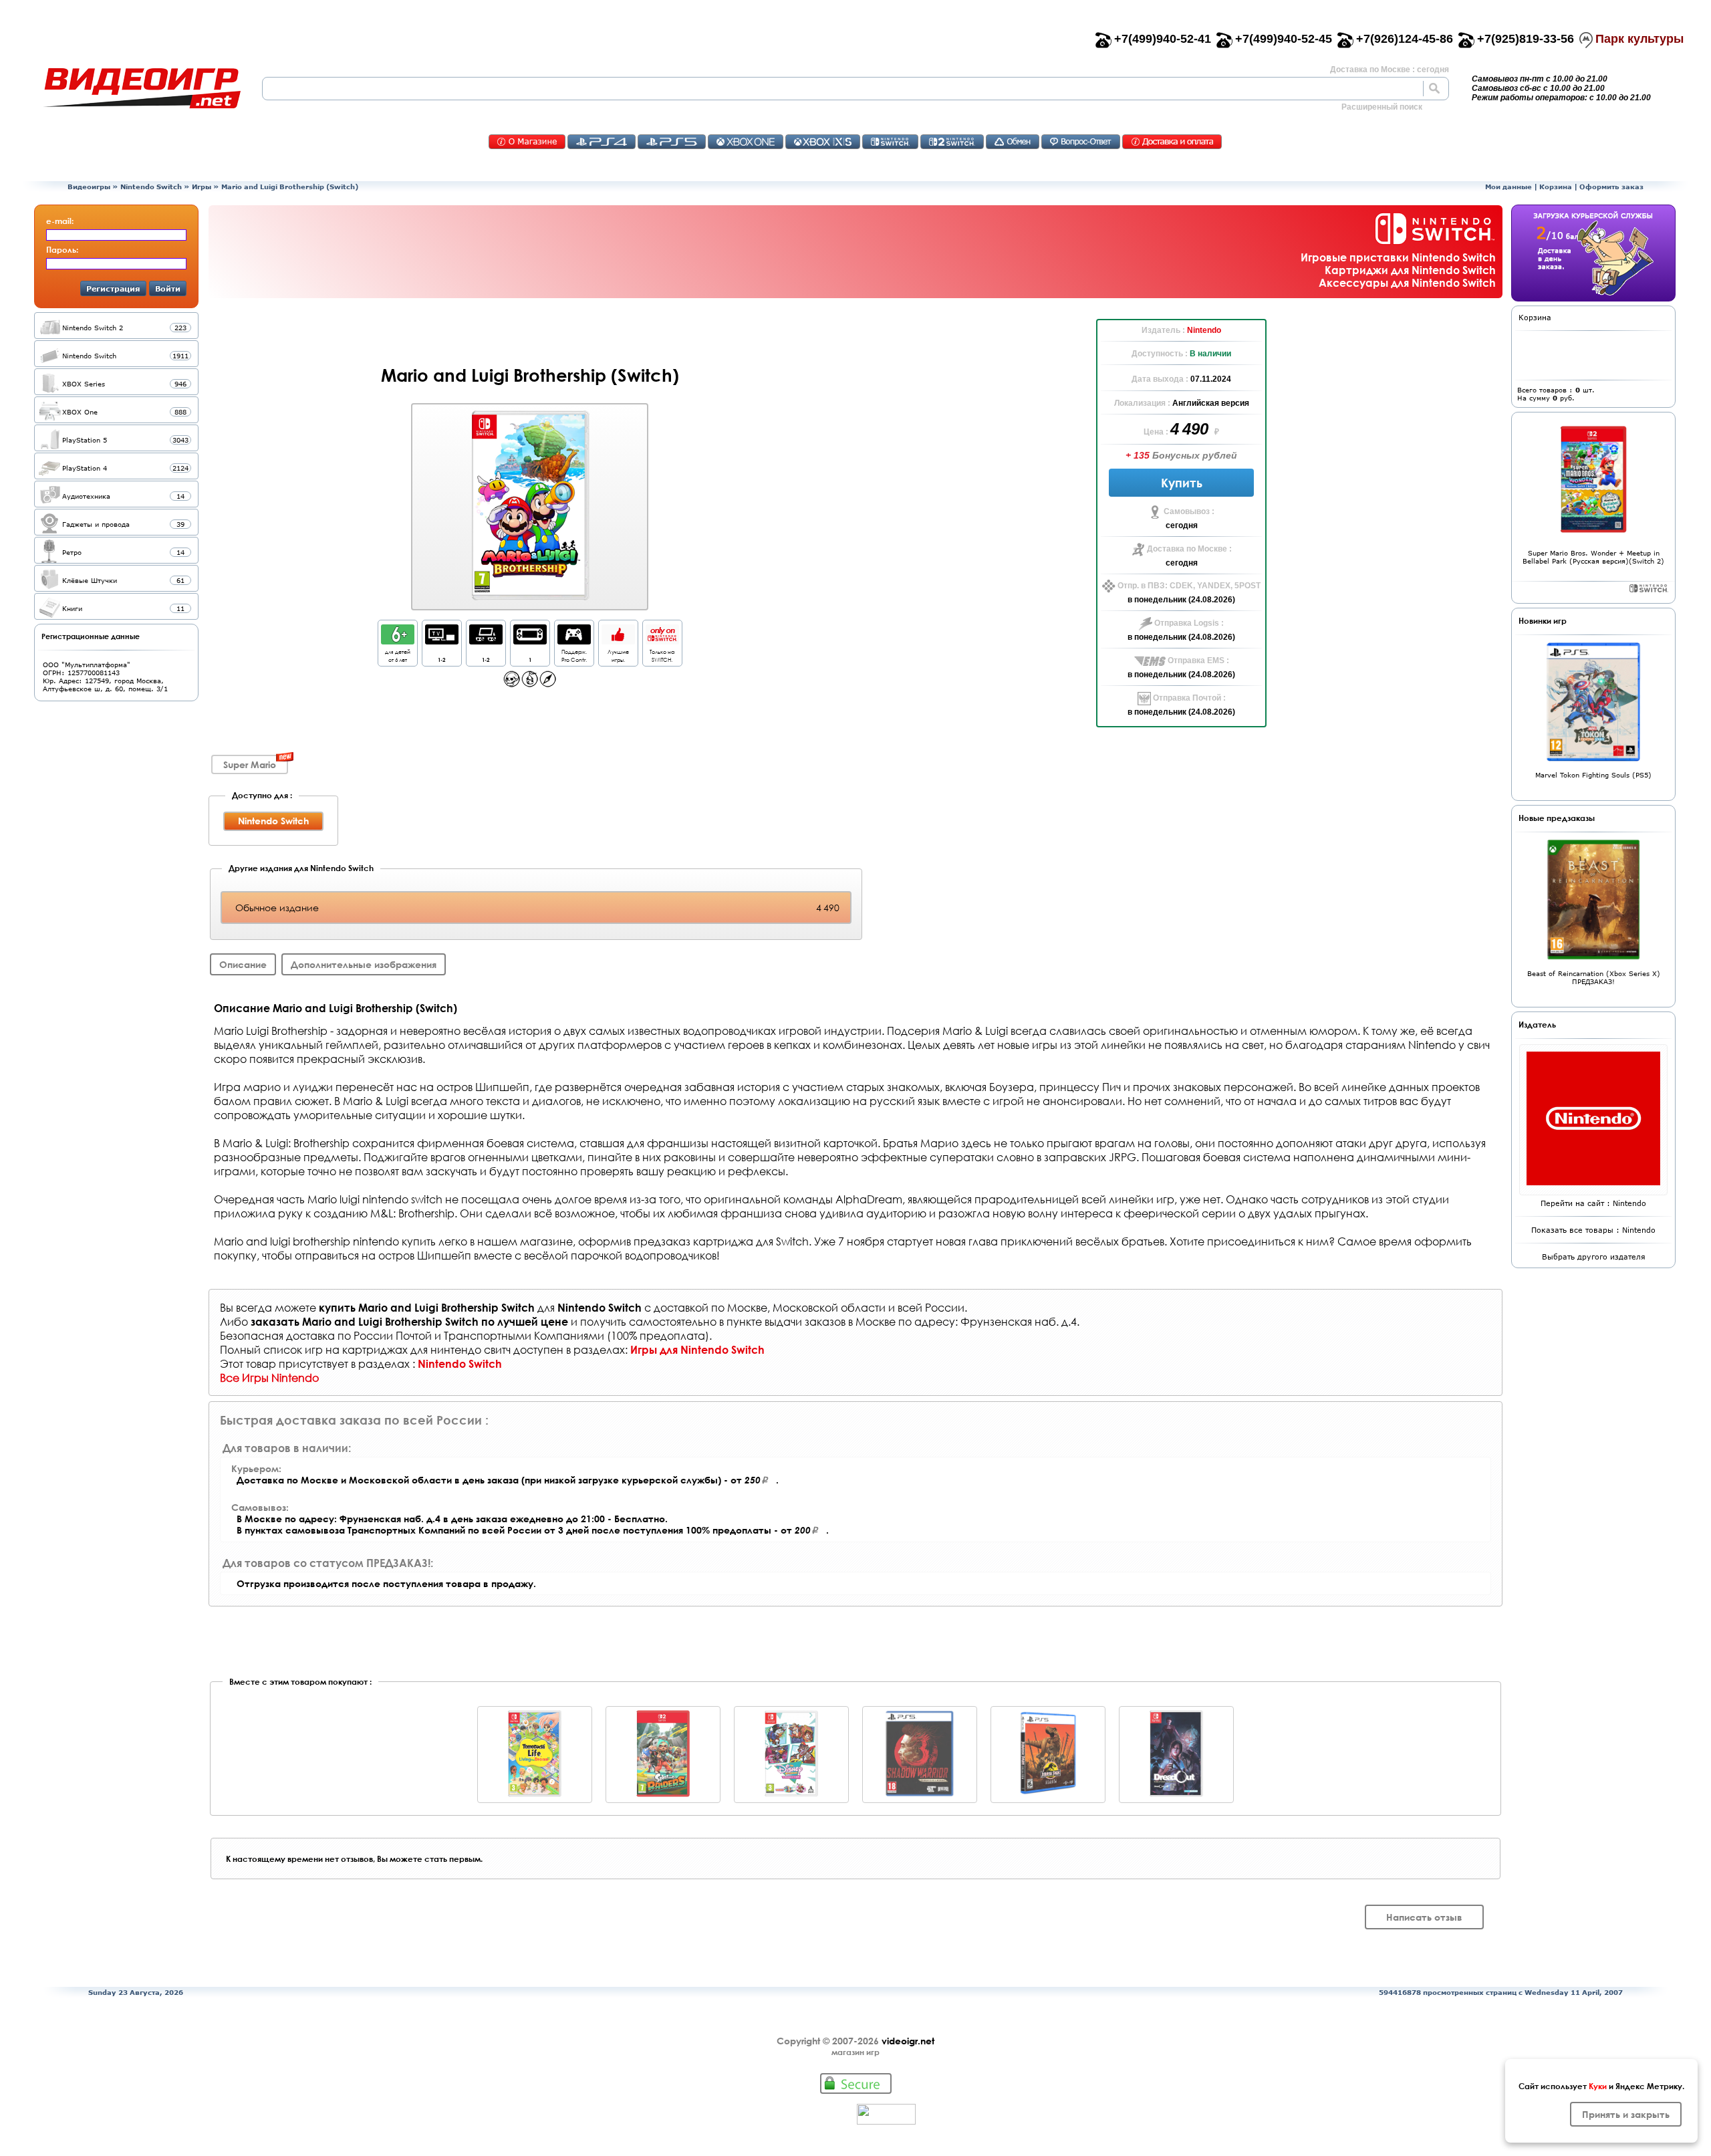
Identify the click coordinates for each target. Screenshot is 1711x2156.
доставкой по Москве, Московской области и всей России (809, 1307)
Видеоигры (89, 187)
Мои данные (1508, 187)
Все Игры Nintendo (269, 1378)
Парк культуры (1639, 39)
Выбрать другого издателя (1594, 1256)
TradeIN (1013, 142)
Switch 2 (952, 142)
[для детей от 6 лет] (398, 641)
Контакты (527, 142)
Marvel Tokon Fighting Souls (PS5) (1593, 775)
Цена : (1157, 432)
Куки (1598, 2086)
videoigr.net (908, 2041)
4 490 (1191, 429)
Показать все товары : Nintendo (1593, 1230)
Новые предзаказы (1557, 818)
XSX (823, 142)
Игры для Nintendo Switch (697, 1349)
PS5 (672, 142)
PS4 (602, 142)
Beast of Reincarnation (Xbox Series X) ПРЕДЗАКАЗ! (1594, 977)
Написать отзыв (1424, 1917)
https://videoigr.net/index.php (142, 88)
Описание (243, 964)
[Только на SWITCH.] (662, 641)
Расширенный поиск (1382, 107)
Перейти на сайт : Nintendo (1593, 1203)
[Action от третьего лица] (512, 684)
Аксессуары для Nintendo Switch (1407, 282)
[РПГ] (530, 684)
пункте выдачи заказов (786, 1321)
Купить (1182, 483)
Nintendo (1204, 330)
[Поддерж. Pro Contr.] (574, 641)
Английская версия (1211, 403)
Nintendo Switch (151, 187)
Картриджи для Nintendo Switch (1410, 270)
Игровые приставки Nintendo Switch (1398, 257)
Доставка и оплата (1172, 142)
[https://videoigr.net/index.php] (142, 88)
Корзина (1556, 187)
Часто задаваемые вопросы (1081, 142)
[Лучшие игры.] (618, 641)
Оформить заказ (1611, 187)
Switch (890, 142)
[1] (530, 641)
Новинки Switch (1649, 588)
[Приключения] (548, 684)
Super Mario (250, 764)
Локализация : (1143, 403)
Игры (202, 187)
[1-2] (442, 641)
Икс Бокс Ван (746, 142)
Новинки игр (1543, 620)
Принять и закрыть (1626, 2114)
